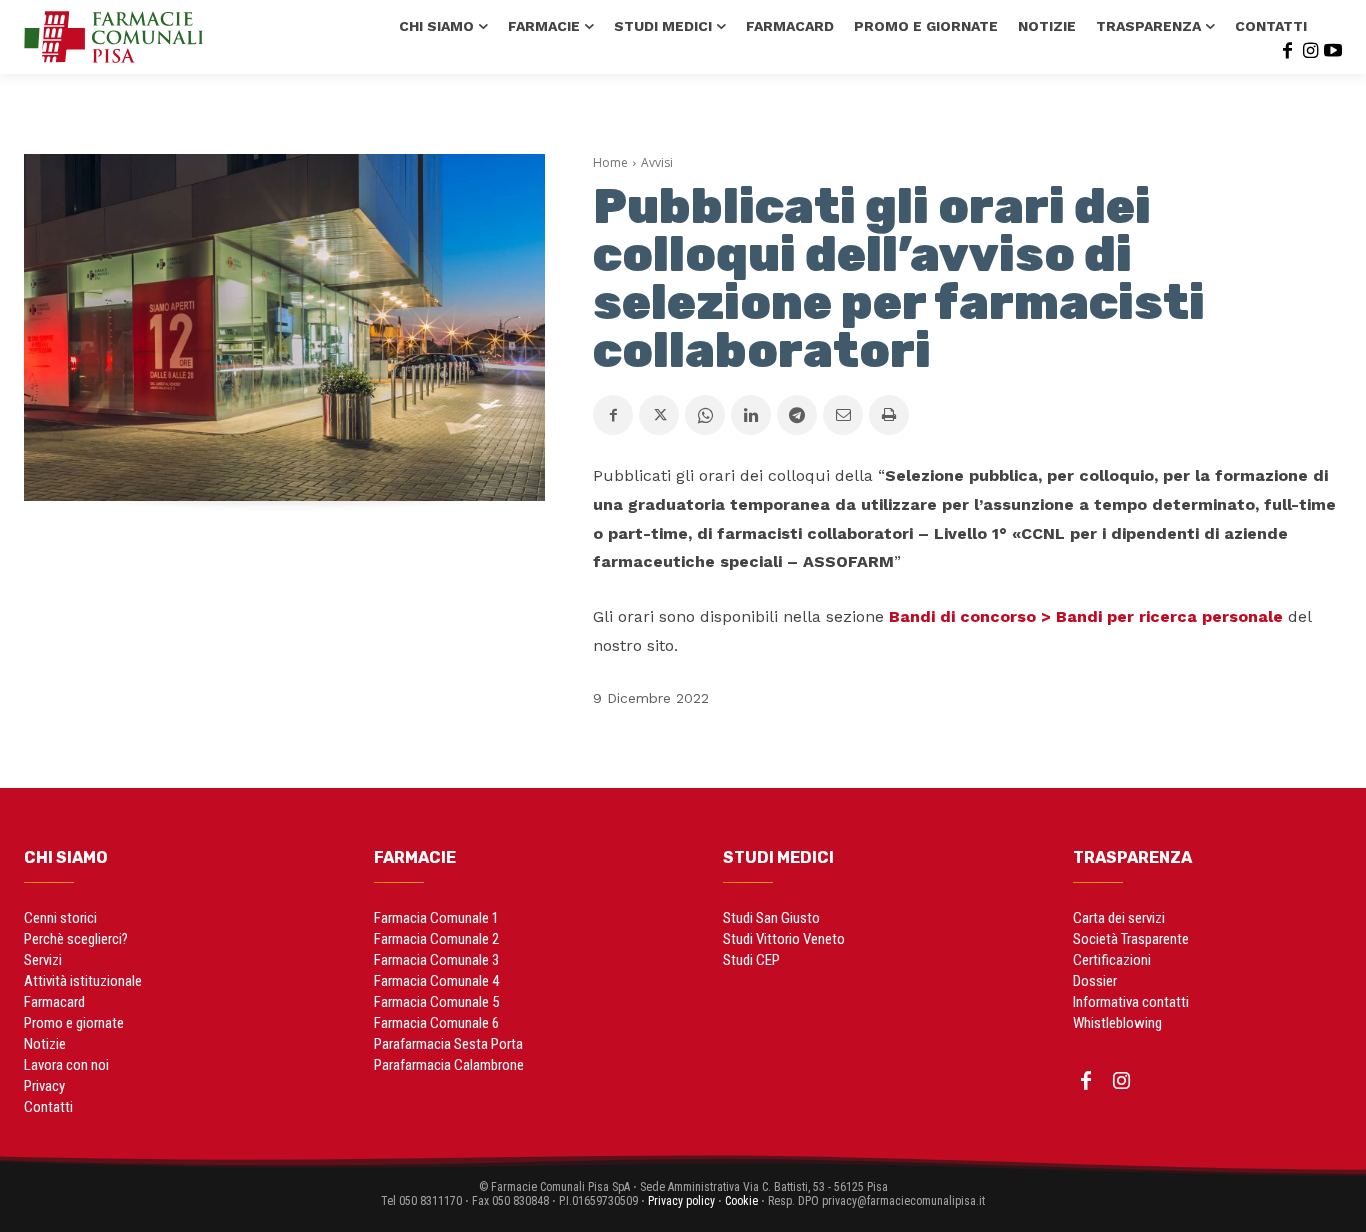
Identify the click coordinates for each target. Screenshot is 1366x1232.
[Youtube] (1333, 49)
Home (610, 162)
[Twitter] (659, 415)
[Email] (843, 415)
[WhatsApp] (705, 415)
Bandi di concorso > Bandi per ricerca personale (1086, 616)
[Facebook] (1287, 49)
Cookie (741, 1201)
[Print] (889, 415)
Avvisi (657, 162)
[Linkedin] (751, 415)
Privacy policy (681, 1201)
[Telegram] (797, 415)
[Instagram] (1310, 49)
